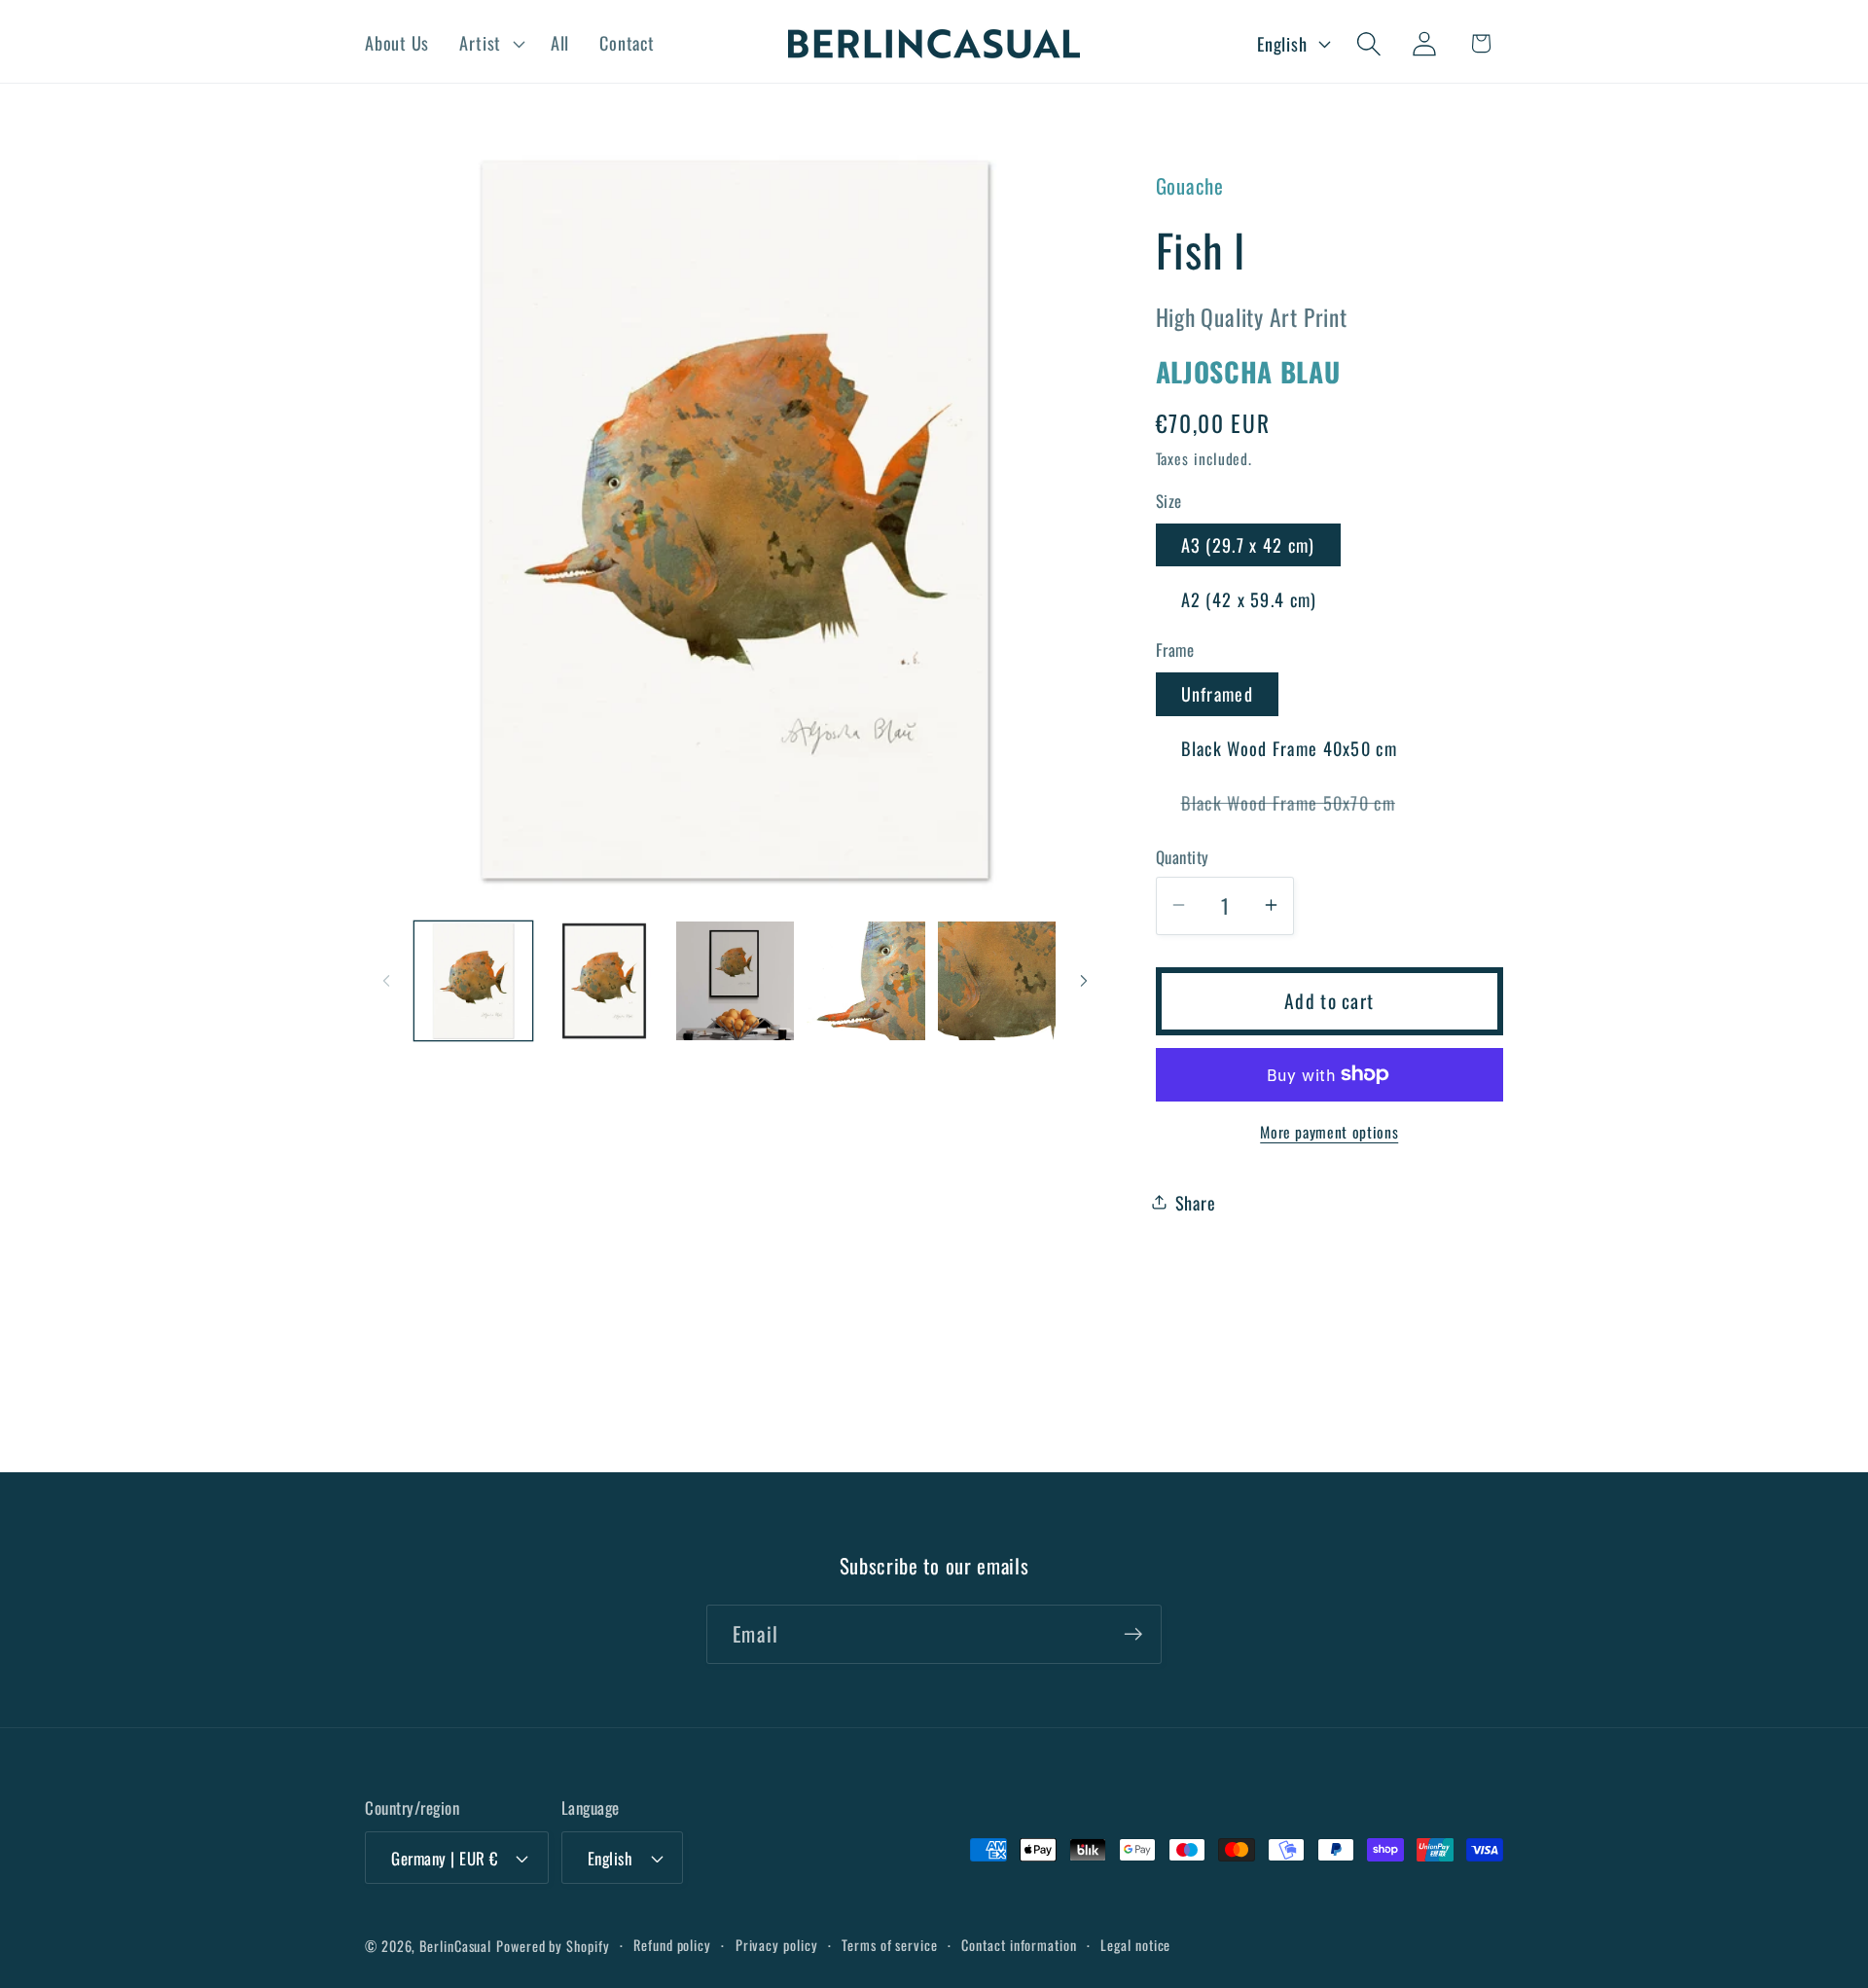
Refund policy (672, 1945)
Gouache (1190, 185)
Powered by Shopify (553, 1946)
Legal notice (1135, 1945)
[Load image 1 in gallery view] (474, 981)
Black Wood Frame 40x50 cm (1290, 748)
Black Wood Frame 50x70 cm (1301, 806)
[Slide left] (386, 981)
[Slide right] (1084, 981)
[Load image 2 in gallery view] (604, 981)
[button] (490, 44)
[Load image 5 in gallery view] (997, 981)
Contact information (1019, 1945)
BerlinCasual (455, 1946)
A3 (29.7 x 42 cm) (1248, 544)
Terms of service (890, 1945)
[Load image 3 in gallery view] (736, 981)
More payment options (1329, 1132)
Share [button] (1196, 1201)
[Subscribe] (1133, 1634)
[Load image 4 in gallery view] (866, 981)
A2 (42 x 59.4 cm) (1249, 598)
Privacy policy (777, 1945)
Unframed (1217, 693)
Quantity (1183, 857)
